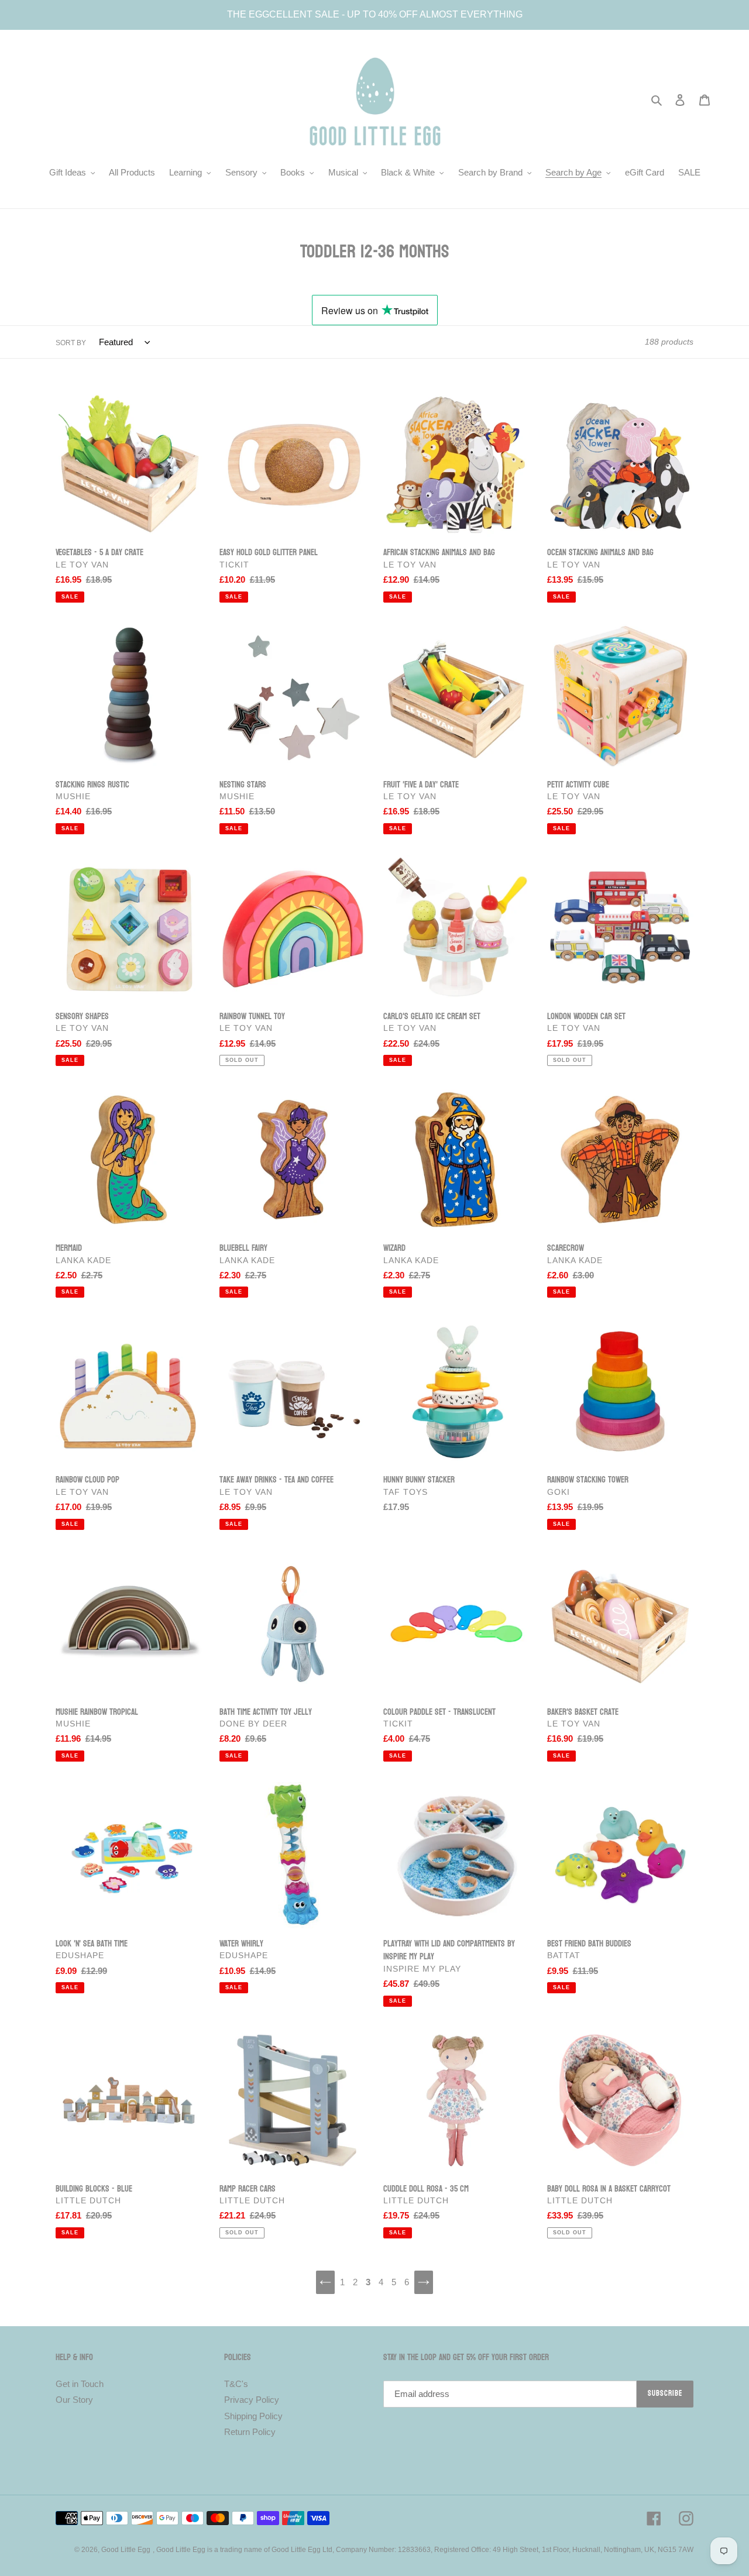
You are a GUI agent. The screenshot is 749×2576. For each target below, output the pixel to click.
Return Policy (250, 2432)
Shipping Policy (253, 2416)
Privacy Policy (252, 2400)
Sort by (71, 343)
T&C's (236, 2384)
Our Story (74, 2400)
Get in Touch (80, 2384)
